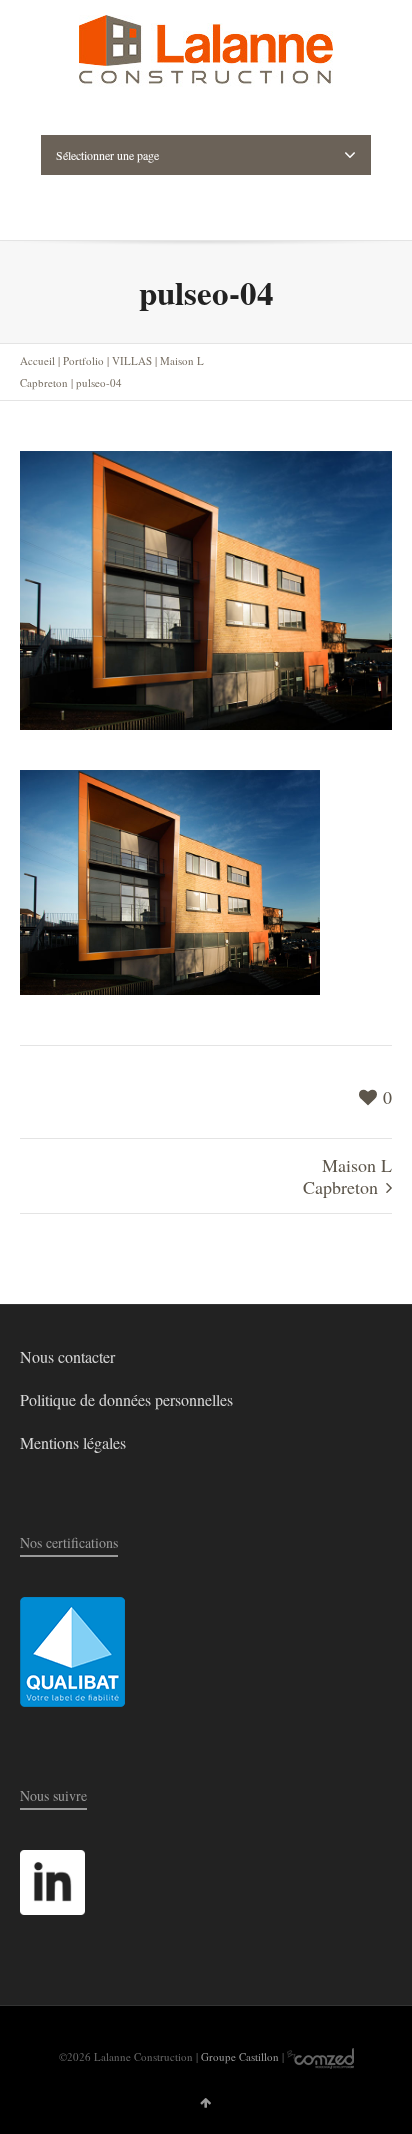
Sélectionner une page (107, 155)
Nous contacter (67, 1356)
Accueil (37, 360)
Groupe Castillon (240, 2056)
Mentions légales (73, 1442)
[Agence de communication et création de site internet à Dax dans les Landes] (320, 2056)
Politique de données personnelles (126, 1399)
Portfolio (83, 360)
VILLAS (132, 360)
